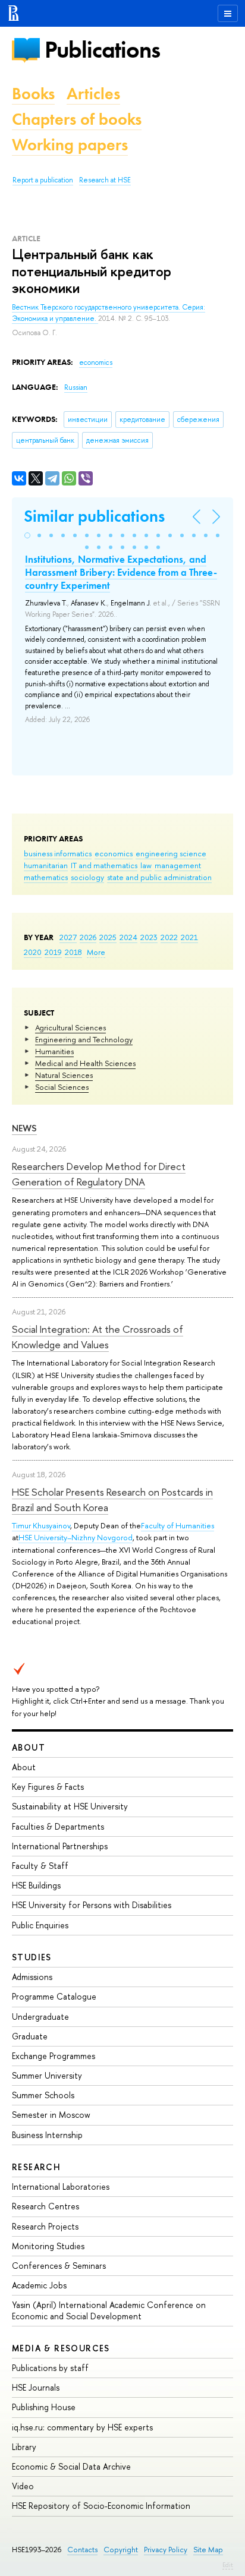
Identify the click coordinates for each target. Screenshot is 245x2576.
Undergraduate (40, 2017)
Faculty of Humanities (178, 1525)
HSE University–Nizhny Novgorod (76, 1537)
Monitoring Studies (48, 2246)
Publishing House (44, 2407)
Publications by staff (50, 2368)
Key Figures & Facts (48, 1787)
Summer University (47, 2075)
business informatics (58, 853)
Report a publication (43, 180)
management (178, 865)
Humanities (54, 1051)
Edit (228, 2565)
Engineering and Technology (84, 1039)
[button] (27, 535)
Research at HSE (105, 180)
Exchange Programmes (54, 2056)
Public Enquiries (40, 1925)
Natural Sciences (64, 1075)
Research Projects (45, 2226)
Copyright (121, 2550)
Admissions (32, 1977)
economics (114, 853)
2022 (169, 937)
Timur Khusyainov (41, 1525)
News (24, 1128)
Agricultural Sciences (70, 1027)
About (29, 1747)
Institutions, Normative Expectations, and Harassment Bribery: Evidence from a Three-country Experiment (121, 572)
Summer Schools (43, 2095)
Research (36, 2167)
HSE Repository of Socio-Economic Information (101, 2506)
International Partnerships (60, 1846)
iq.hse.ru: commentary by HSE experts (82, 2427)
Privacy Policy (166, 2550)
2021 (189, 937)
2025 (108, 937)
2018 (73, 952)
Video (23, 2486)
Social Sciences (62, 1087)
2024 (128, 937)
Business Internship (47, 2135)
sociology (87, 877)
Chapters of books (77, 119)
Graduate (30, 2036)
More (96, 952)
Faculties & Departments (58, 1826)
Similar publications (94, 516)
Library (24, 2447)
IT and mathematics (104, 865)
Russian (76, 387)
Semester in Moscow (51, 2115)
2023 (149, 937)
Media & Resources (61, 2348)
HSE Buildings (36, 1885)
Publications (102, 50)
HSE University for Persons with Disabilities (92, 1905)
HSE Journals (36, 2387)
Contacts (82, 2550)
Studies (32, 1957)
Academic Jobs (39, 2285)
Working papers (70, 145)
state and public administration (159, 877)
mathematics (46, 877)
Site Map (208, 2550)
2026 (88, 937)
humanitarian (46, 865)
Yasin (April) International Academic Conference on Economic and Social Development (109, 2310)
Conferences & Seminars (59, 2266)
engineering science (171, 853)
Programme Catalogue (54, 1996)
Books (33, 94)
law (146, 865)
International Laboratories (61, 2186)
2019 (53, 952)
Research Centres (45, 2206)
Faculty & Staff (40, 1866)
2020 (33, 952)
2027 (68, 937)
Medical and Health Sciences (85, 1063)
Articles (93, 94)
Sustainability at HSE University (70, 1806)
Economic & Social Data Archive (71, 2466)
